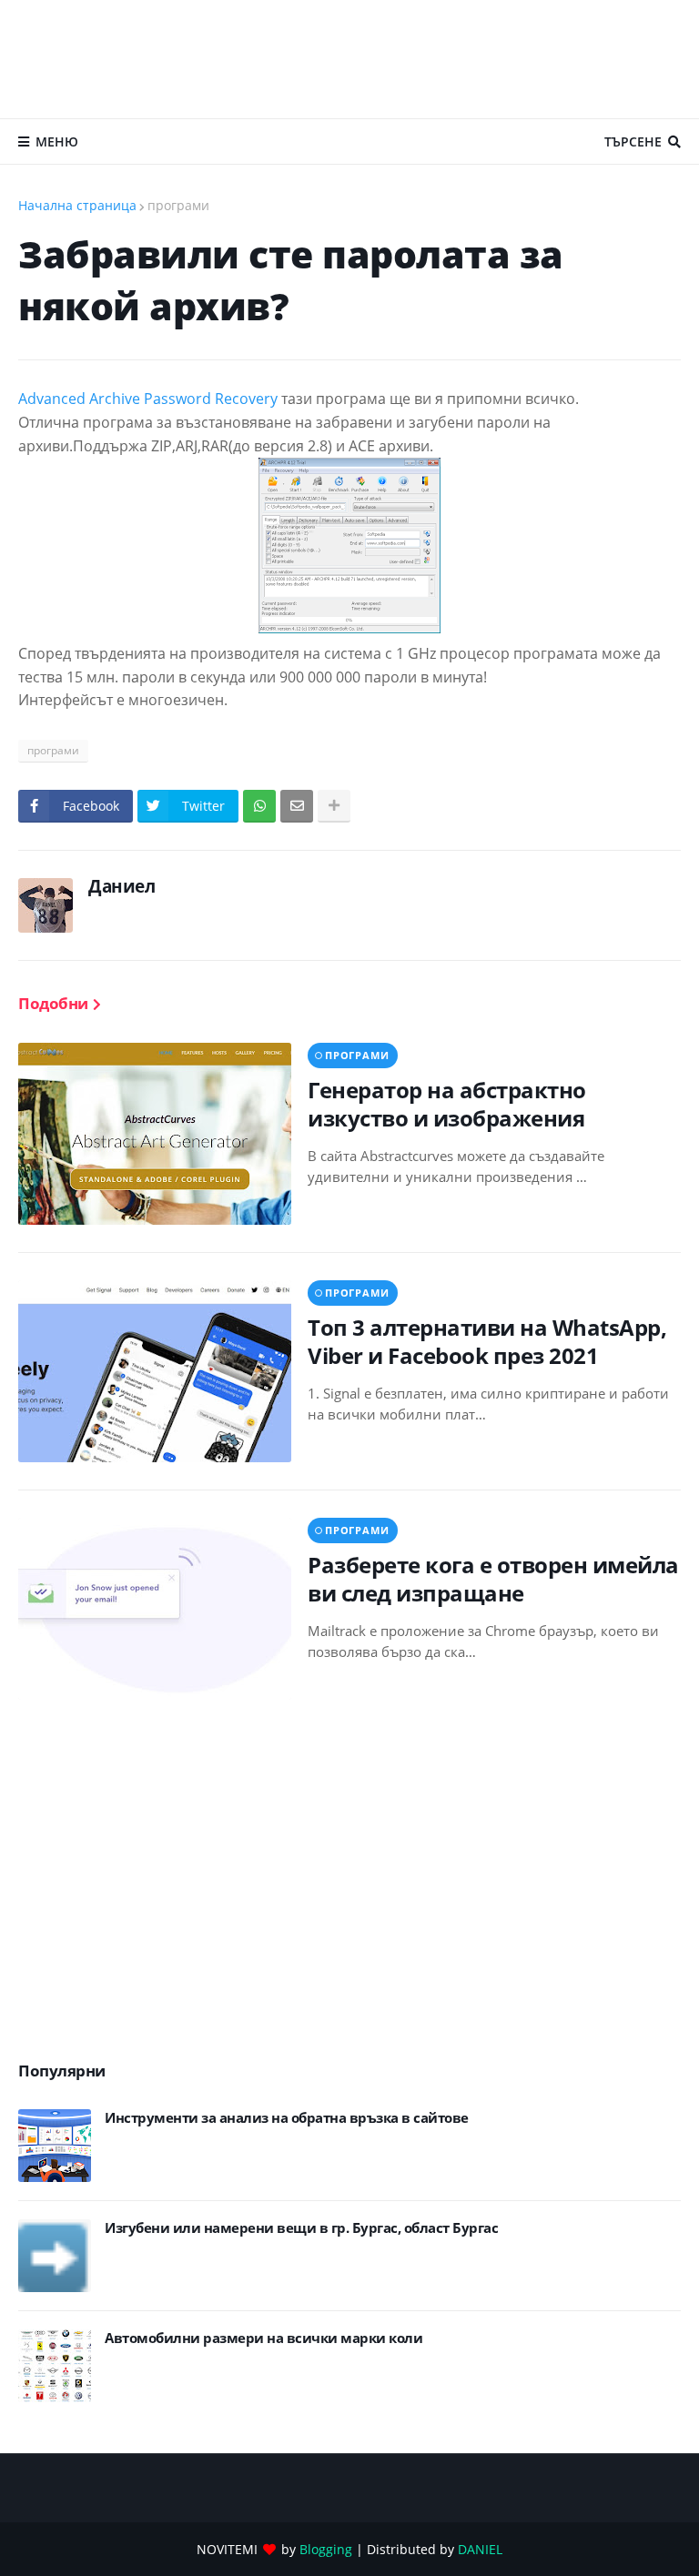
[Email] (297, 806)
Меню (57, 141)
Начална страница (77, 205)
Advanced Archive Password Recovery (150, 399)
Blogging (326, 2549)
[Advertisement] (349, 59)
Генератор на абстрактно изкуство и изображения (447, 1104)
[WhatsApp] (259, 806)
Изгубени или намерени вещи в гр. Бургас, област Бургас (301, 2228)
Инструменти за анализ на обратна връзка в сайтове (287, 2118)
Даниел (122, 886)
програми (178, 205)
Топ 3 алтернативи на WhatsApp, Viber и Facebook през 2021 (487, 1341)
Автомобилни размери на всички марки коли (263, 2338)
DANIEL (480, 2549)
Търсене (633, 141)
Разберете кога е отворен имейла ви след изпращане (493, 1579)
